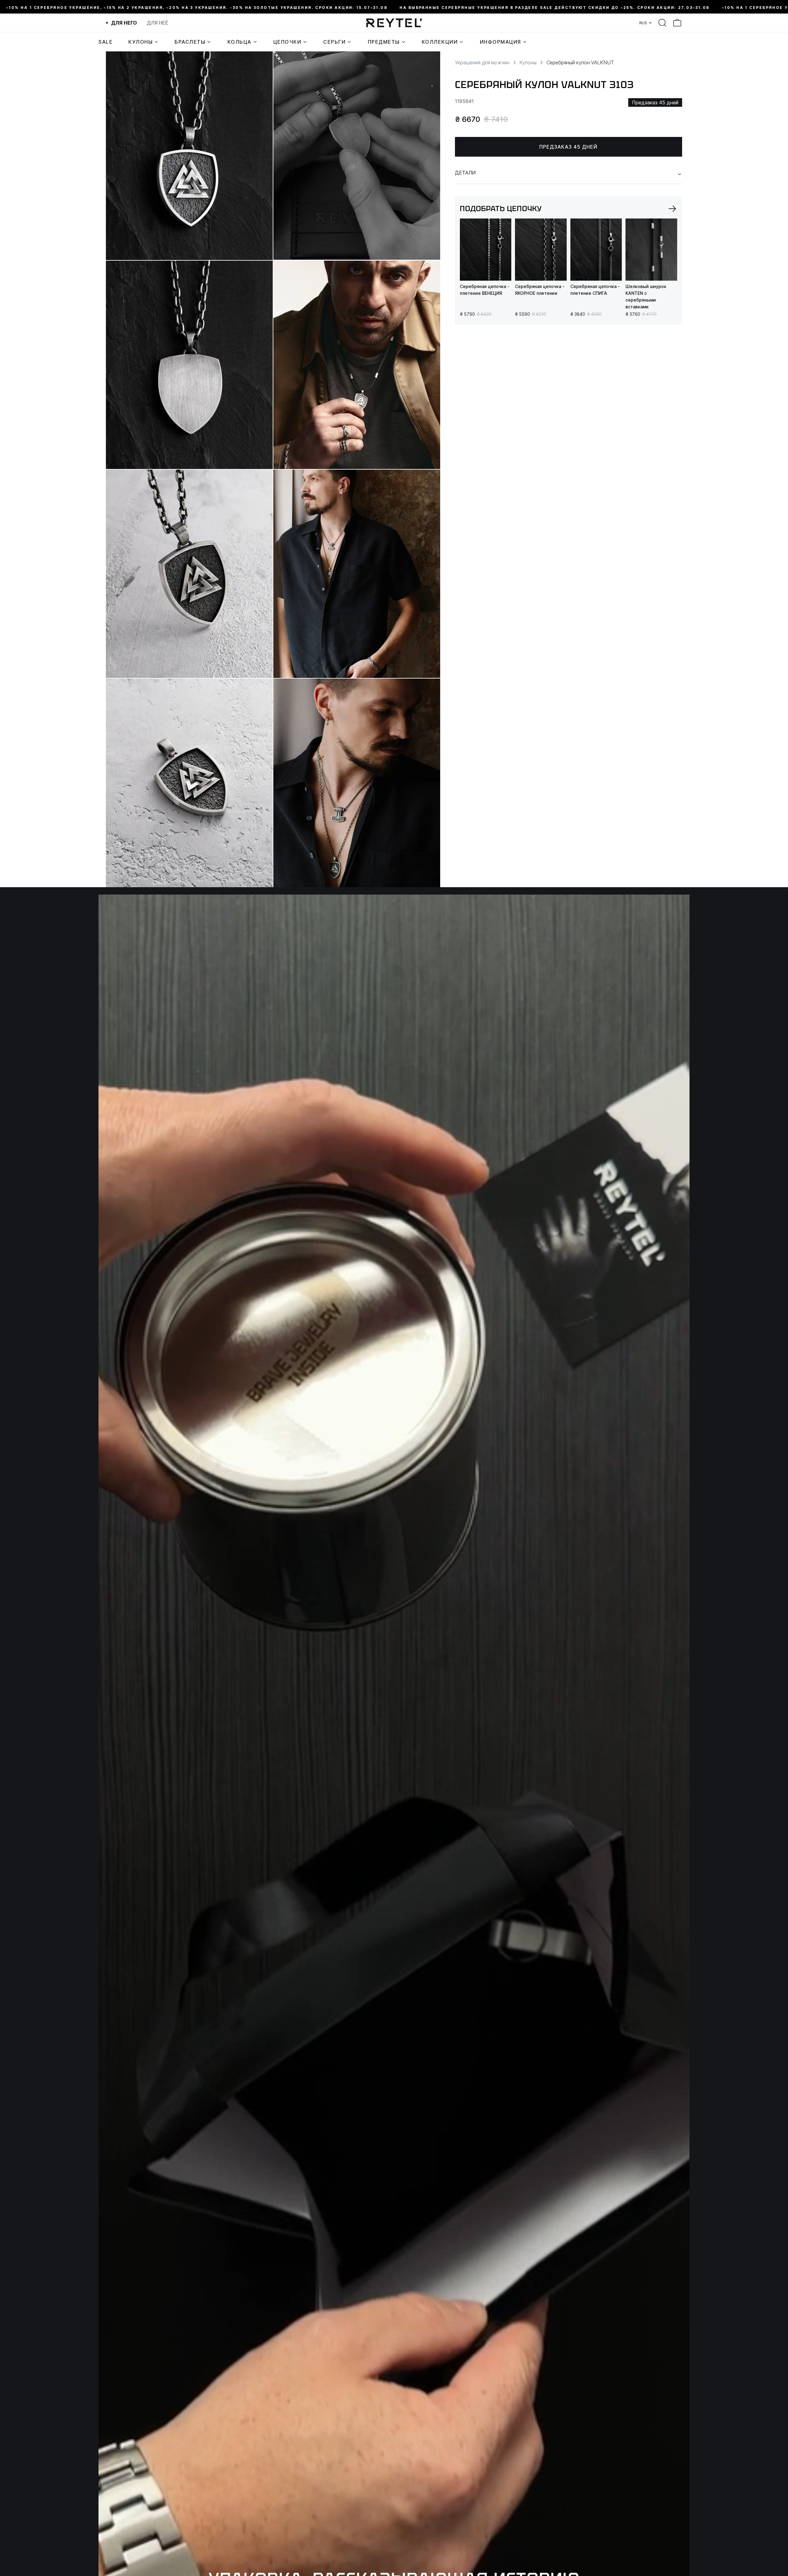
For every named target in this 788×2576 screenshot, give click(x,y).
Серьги (334, 42)
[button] (672, 209)
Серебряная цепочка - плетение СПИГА (595, 290)
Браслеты (190, 42)
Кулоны (141, 42)
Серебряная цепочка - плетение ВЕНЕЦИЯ (485, 290)
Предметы (384, 42)
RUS (643, 23)
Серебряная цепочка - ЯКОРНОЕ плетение (540, 290)
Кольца (239, 42)
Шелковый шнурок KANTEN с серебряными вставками (646, 296)
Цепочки (287, 42)
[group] (486, 250)
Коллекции (440, 42)
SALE (106, 42)
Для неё (158, 23)
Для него (124, 23)
